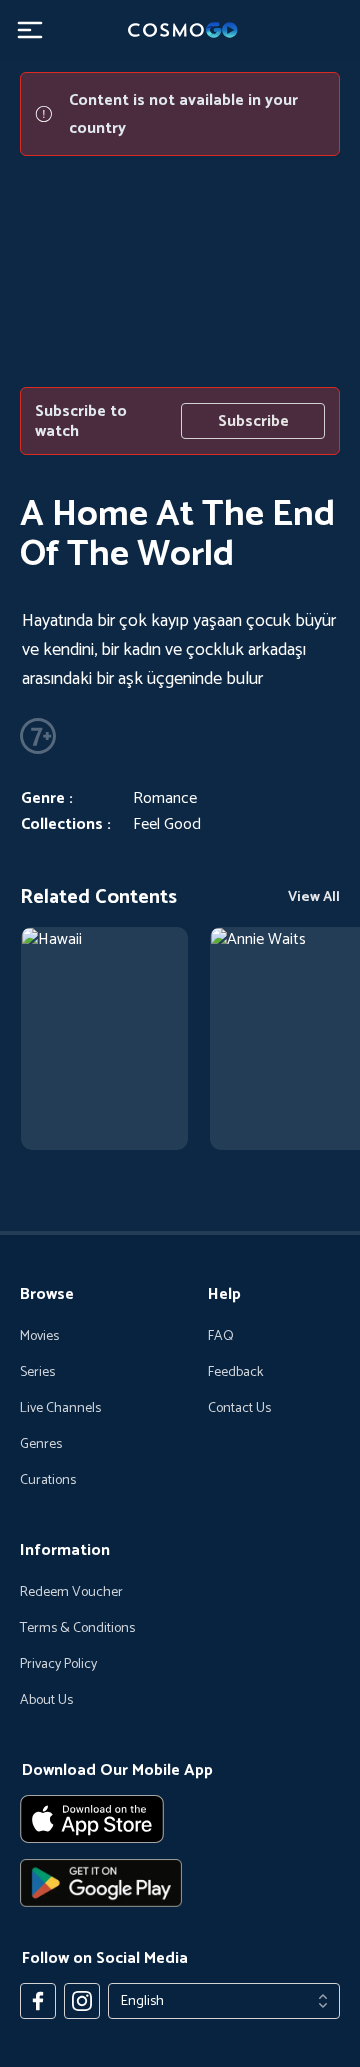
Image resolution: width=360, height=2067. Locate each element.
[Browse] (104, 1038)
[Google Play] (180, 1883)
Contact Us (239, 1409)
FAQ (221, 1337)
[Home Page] (180, 30)
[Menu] (30, 30)
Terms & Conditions (77, 1629)
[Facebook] (38, 2001)
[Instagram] (82, 2001)
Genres (41, 1445)
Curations (48, 1481)
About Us (46, 1701)
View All (314, 897)
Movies (39, 1337)
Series (37, 1373)
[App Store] (180, 1819)
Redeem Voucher (71, 1593)
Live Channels (60, 1409)
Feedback (235, 1373)
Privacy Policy (58, 1665)
